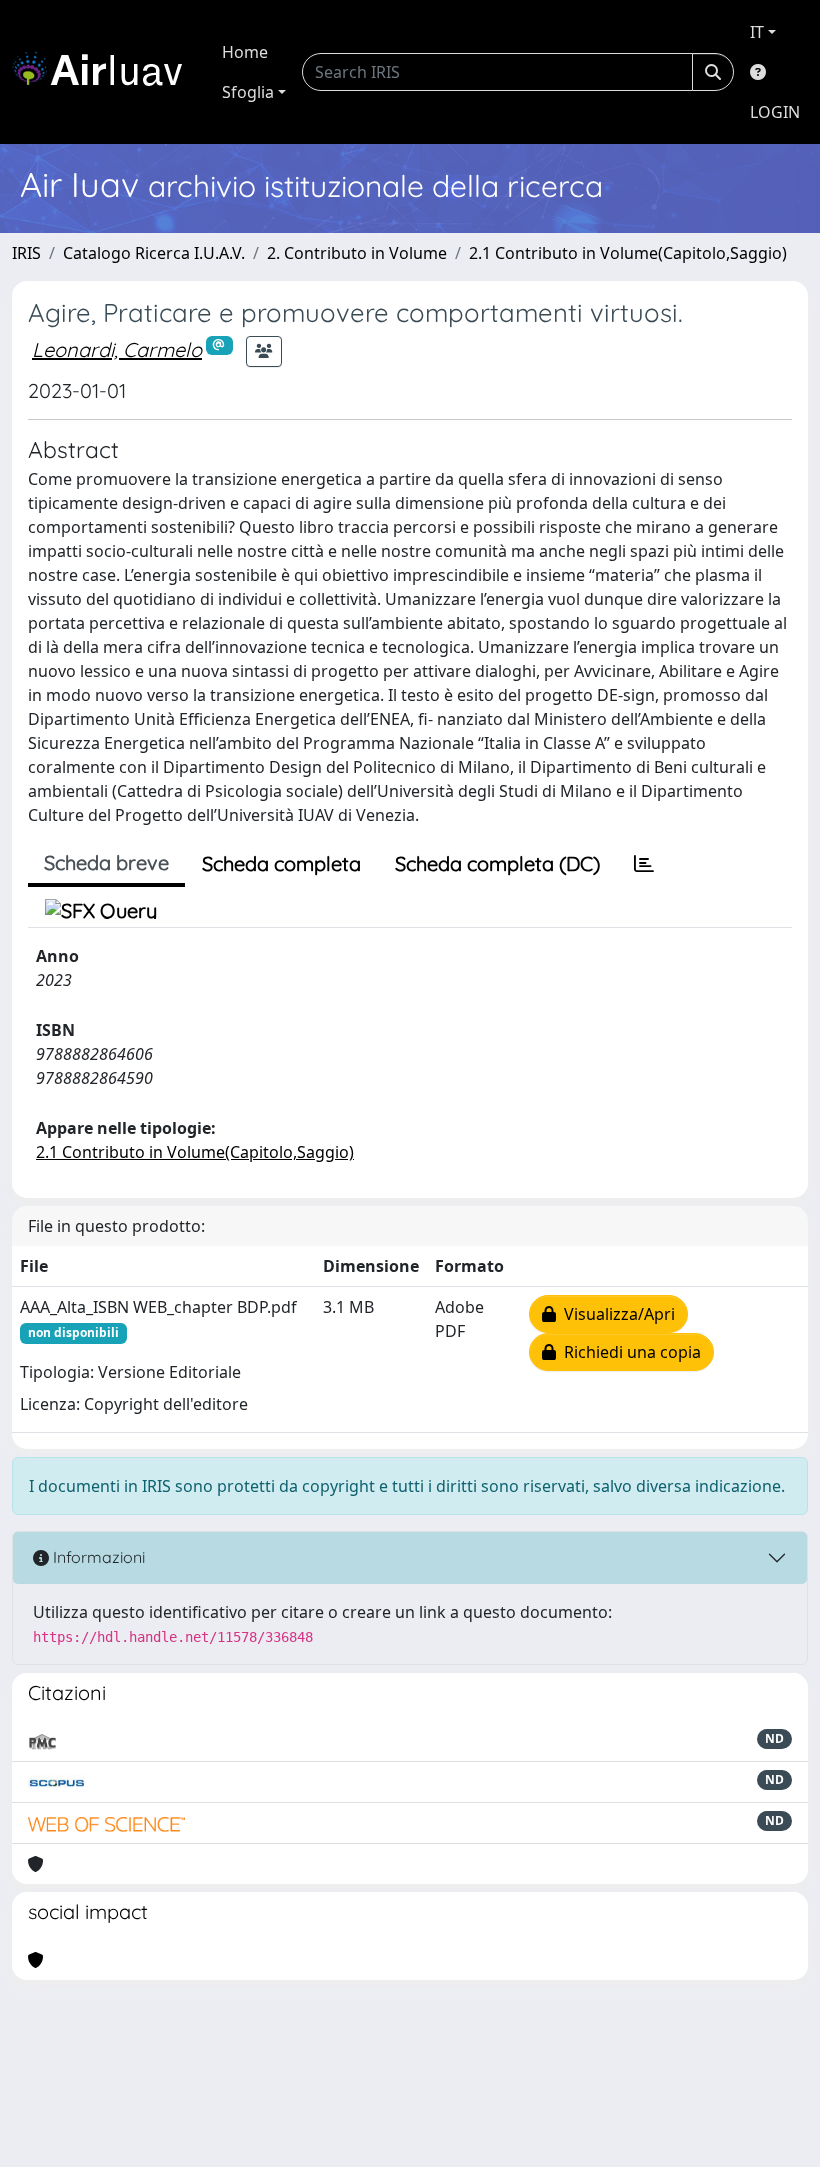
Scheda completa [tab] (281, 863)
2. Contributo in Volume (357, 253)
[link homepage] (105, 72)
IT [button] (757, 32)
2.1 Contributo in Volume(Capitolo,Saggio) (628, 253)
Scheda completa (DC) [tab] (497, 863)
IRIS (26, 253)
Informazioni (97, 1557)
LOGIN (775, 112)
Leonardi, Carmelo (117, 349)
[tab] (644, 864)
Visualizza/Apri (615, 1314)
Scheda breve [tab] (106, 862)
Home (245, 52)
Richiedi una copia (628, 1352)
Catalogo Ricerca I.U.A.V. (154, 253)
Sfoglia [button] (248, 92)
